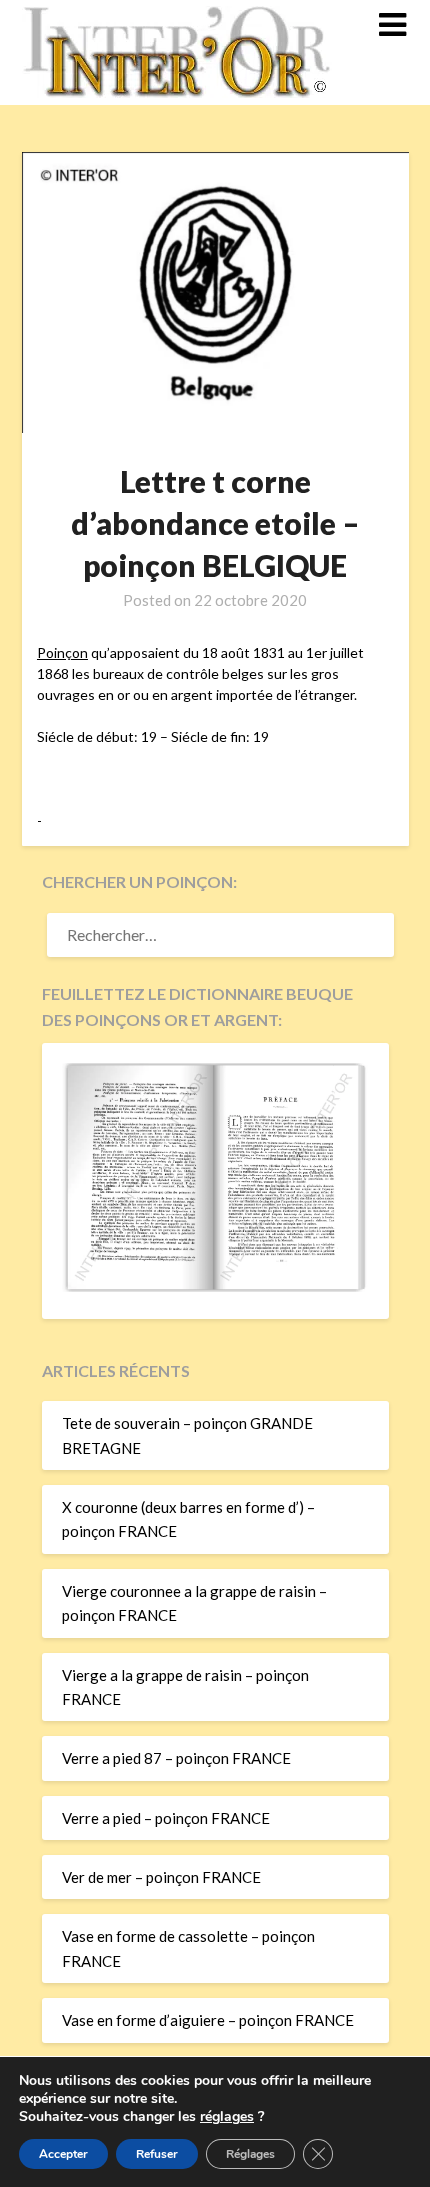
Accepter (63, 2154)
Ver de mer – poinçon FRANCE (161, 1877)
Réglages (250, 2154)
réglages (227, 2117)
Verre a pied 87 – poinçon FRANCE (176, 1758)
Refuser (157, 2154)
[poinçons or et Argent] (215, 1286)
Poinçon (62, 652)
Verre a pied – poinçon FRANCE (166, 1818)
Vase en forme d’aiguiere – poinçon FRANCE (208, 2020)
